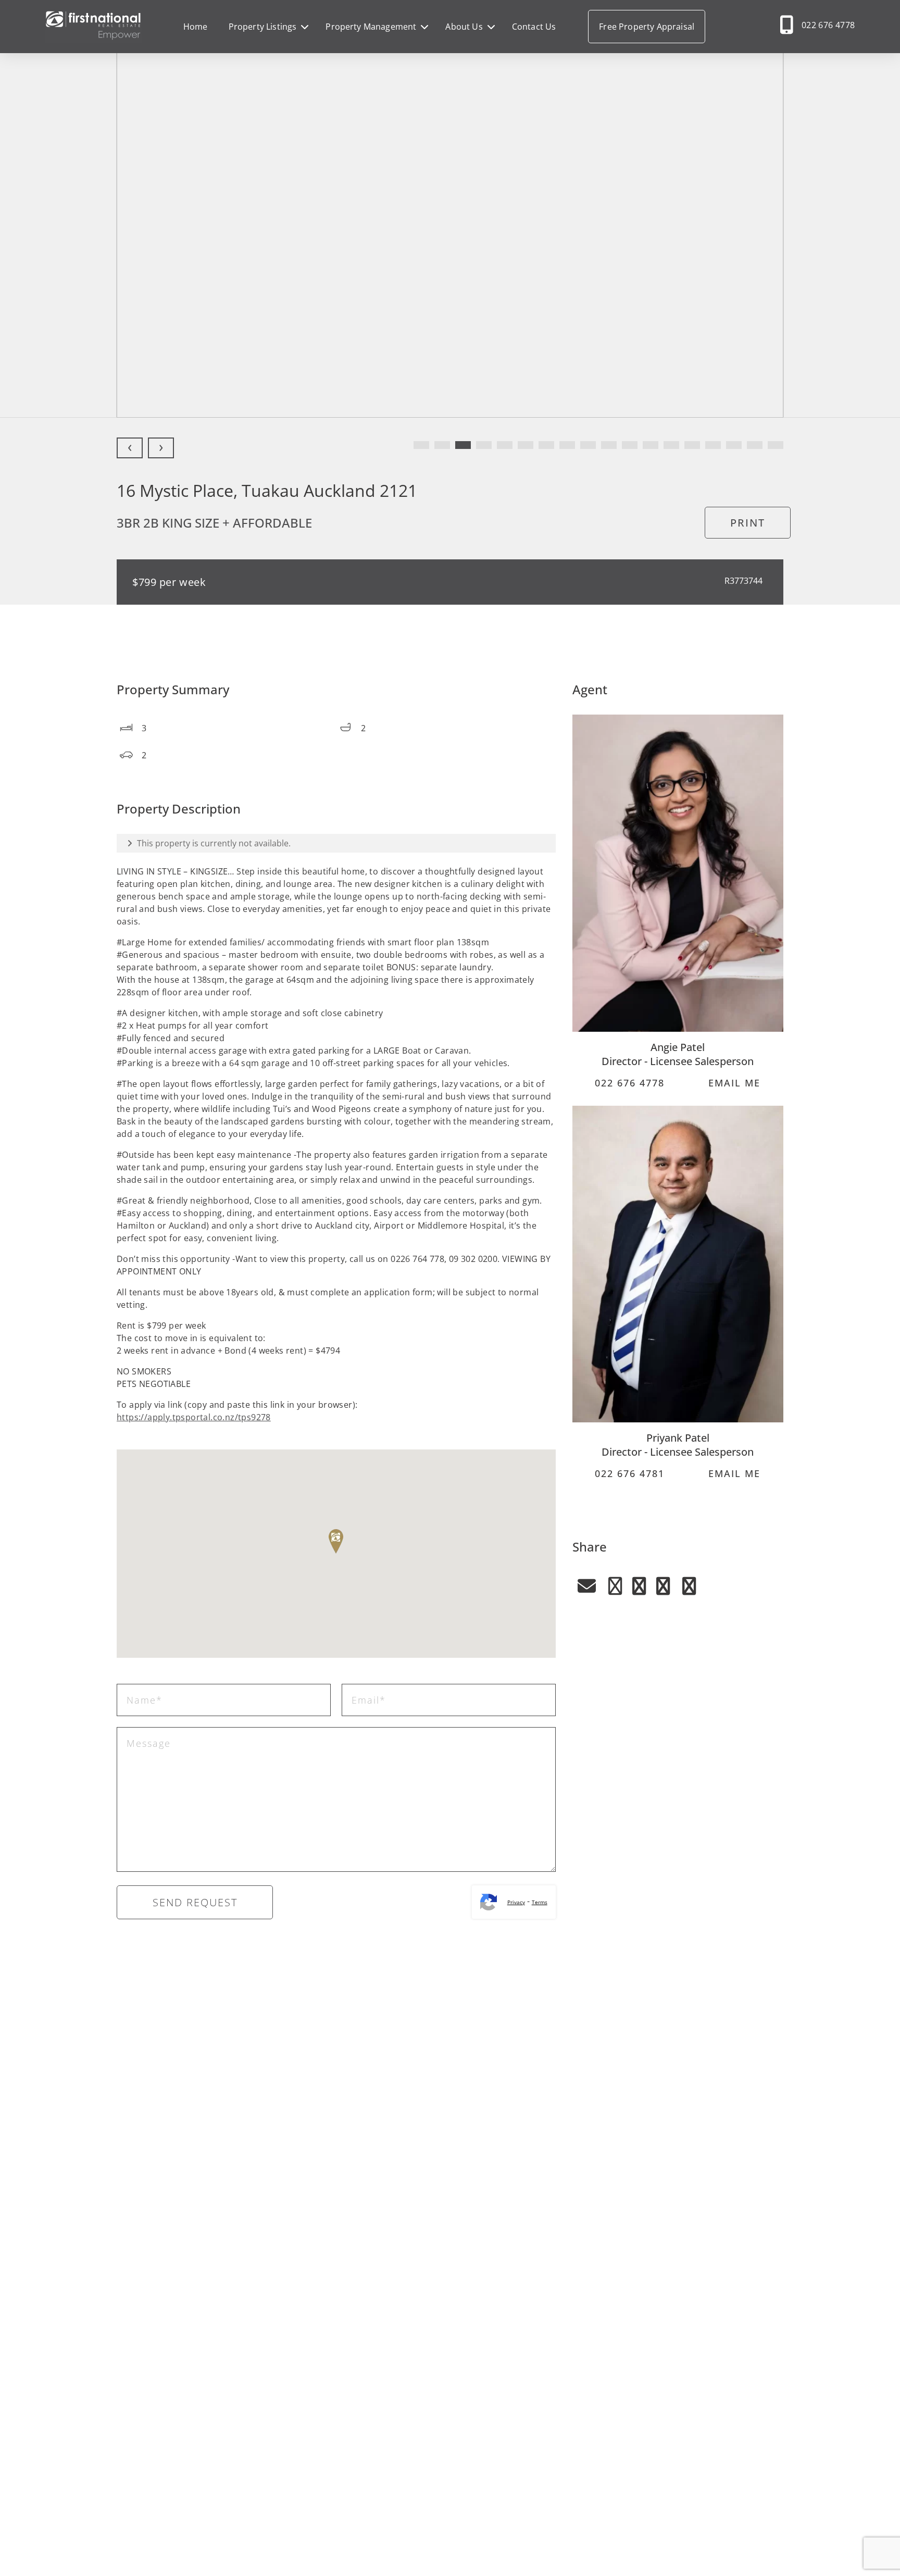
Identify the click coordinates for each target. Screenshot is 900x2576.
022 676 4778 (828, 25)
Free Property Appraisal (647, 27)
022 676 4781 (628, 1473)
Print (748, 523)
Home (196, 27)
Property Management (371, 27)
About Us (464, 27)
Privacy (516, 1902)
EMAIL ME (733, 1083)
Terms (540, 1902)
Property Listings (263, 27)
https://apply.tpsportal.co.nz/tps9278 (194, 1417)
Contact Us (534, 27)
